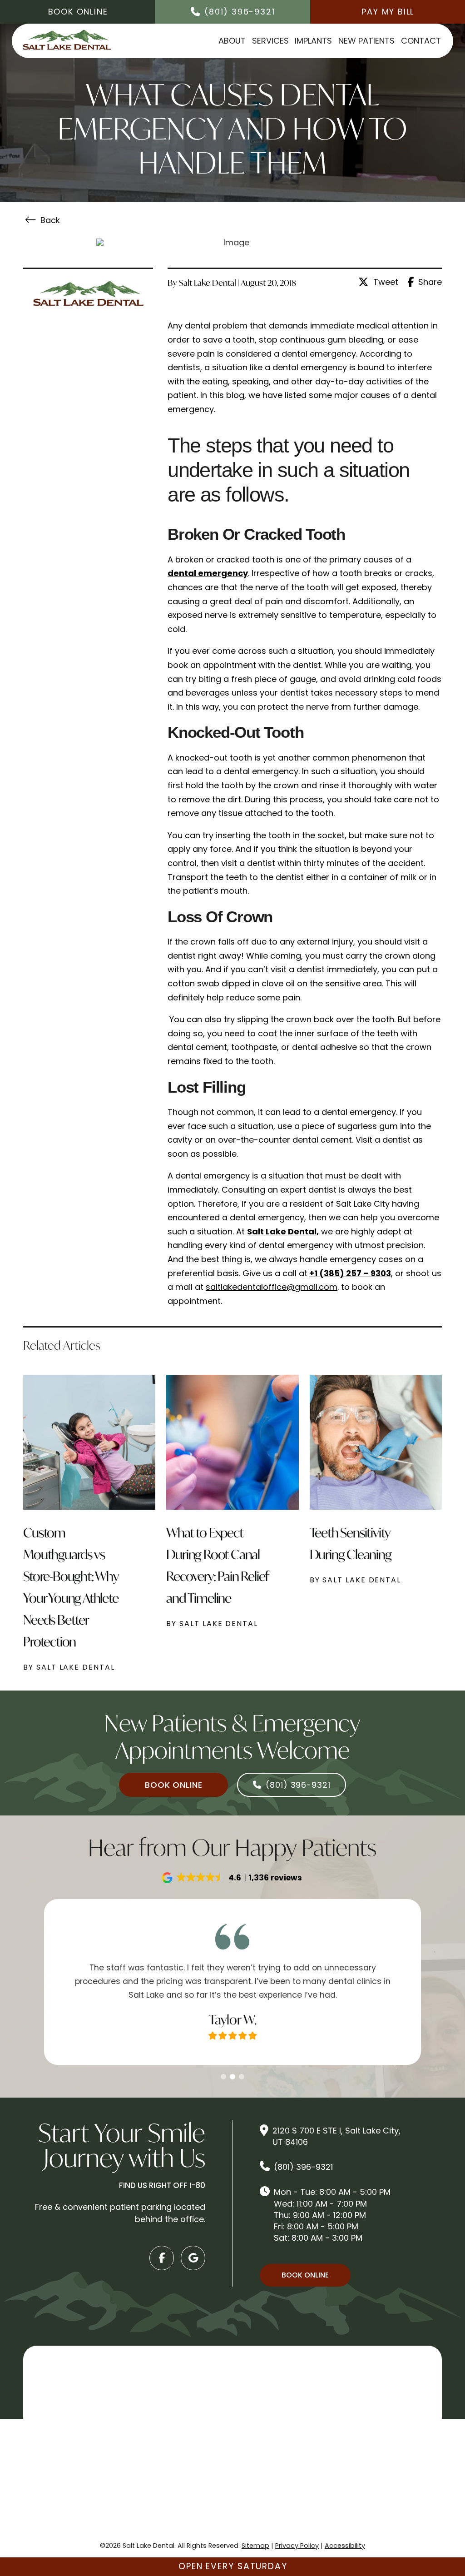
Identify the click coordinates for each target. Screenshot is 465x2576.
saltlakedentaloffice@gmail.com (272, 1287)
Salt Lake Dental (282, 1231)
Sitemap (255, 2546)
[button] (232, 1878)
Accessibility (345, 2546)
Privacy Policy (297, 2546)
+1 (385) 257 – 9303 (350, 1273)
